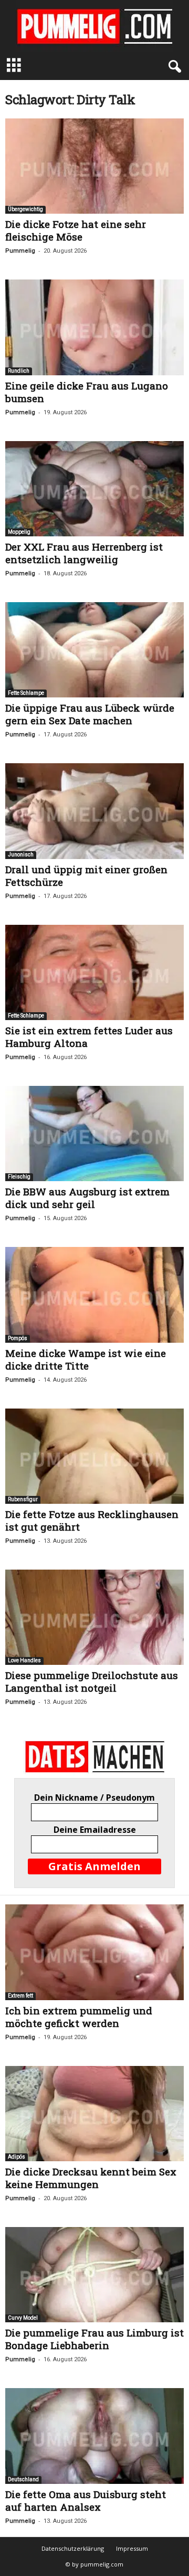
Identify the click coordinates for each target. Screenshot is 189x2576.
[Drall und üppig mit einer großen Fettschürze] (94, 811)
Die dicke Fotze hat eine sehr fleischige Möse (76, 230)
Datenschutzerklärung (73, 2548)
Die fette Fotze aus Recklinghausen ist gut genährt (92, 1520)
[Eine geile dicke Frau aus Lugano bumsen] (94, 327)
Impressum (132, 2548)
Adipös (17, 2157)
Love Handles (24, 1660)
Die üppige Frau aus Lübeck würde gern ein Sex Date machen (90, 714)
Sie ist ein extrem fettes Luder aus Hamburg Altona (89, 1037)
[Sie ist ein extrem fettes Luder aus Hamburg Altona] (94, 972)
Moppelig (19, 532)
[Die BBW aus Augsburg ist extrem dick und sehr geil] (94, 1134)
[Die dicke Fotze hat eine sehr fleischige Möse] (94, 166)
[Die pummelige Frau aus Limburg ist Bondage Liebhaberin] (94, 2275)
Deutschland (23, 2479)
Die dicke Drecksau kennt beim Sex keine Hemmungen (91, 2178)
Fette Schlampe (26, 693)
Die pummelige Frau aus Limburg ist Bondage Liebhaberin (94, 2339)
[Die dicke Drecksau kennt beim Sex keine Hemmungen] (94, 2114)
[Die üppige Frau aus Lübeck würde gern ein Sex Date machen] (94, 650)
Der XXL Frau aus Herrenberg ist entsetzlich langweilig (84, 553)
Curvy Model (23, 2318)
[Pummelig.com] (94, 26)
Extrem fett (20, 1996)
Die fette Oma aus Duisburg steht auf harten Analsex (86, 2500)
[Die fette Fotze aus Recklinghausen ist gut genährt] (94, 1456)
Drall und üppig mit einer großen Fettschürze (86, 876)
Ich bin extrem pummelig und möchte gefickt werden (79, 2017)
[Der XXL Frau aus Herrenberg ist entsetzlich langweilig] (94, 489)
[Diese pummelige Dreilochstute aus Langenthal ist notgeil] (94, 1617)
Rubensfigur (23, 1499)
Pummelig (20, 251)
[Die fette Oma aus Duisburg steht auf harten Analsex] (94, 2436)
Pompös (18, 1338)
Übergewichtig (25, 209)
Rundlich (19, 371)
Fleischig (19, 1177)
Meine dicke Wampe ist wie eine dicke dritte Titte (86, 1359)
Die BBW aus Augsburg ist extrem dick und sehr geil (87, 1198)
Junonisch (21, 855)
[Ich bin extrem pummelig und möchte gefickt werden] (94, 1952)
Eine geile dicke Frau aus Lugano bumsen (87, 392)
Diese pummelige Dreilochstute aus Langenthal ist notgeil (92, 1681)
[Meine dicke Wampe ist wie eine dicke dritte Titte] (94, 1295)
